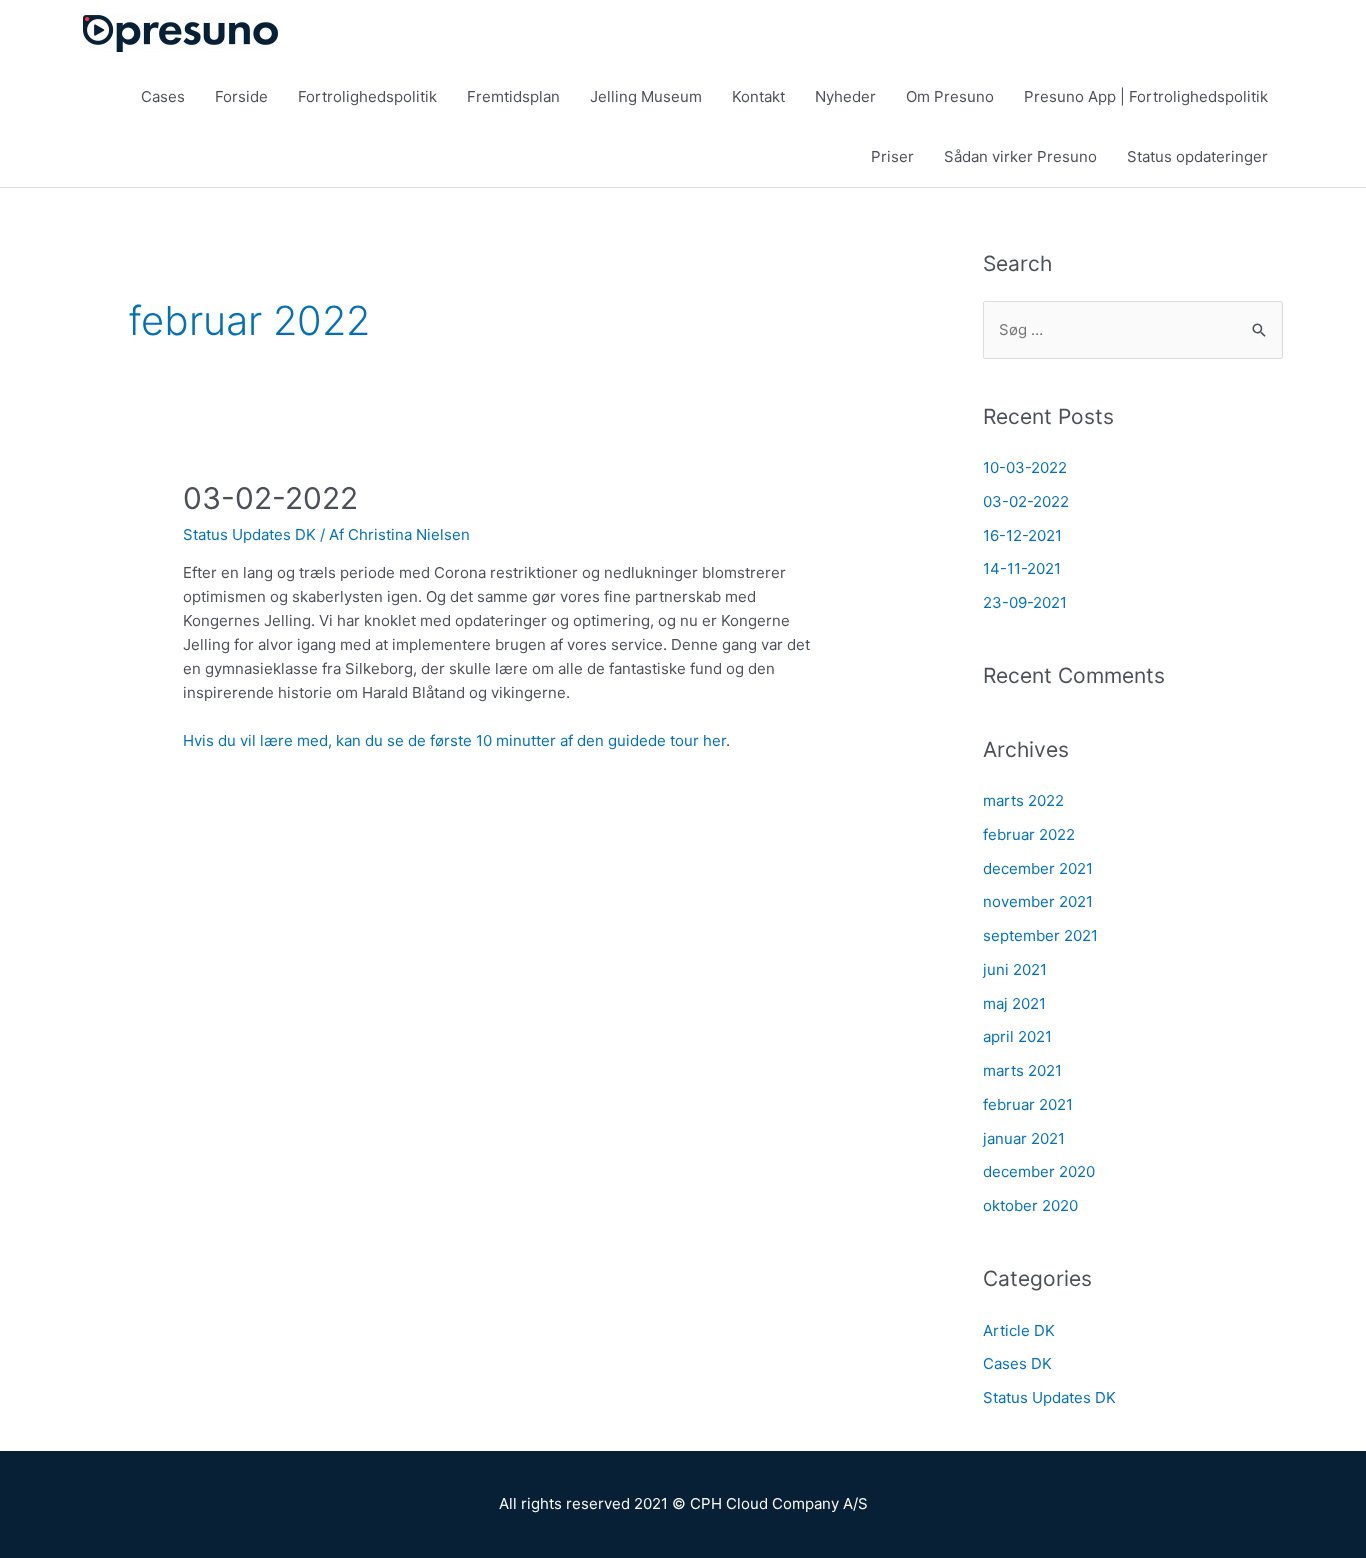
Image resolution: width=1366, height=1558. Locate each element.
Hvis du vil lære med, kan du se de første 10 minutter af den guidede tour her (454, 740)
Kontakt (758, 96)
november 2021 (1038, 901)
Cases (163, 96)
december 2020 (1039, 1171)
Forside (241, 96)
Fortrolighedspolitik (367, 96)
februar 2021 (1028, 1104)
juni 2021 (1015, 969)
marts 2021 (1022, 1070)
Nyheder (845, 96)
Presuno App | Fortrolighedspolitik (1146, 96)
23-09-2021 (1025, 602)
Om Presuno (950, 96)
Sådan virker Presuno (1020, 156)
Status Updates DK (249, 534)
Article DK (1019, 1330)
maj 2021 (1014, 1003)
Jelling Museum (646, 96)
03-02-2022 (270, 498)
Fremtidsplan (513, 96)
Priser (892, 156)
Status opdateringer (1197, 156)
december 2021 (1038, 868)
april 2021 (1017, 1036)
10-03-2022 (1025, 467)
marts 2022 (1023, 800)
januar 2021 (1024, 1138)
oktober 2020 (1030, 1205)
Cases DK (1017, 1363)
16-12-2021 (1022, 535)
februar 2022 (1029, 834)
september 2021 (1040, 935)
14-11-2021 (1022, 568)
